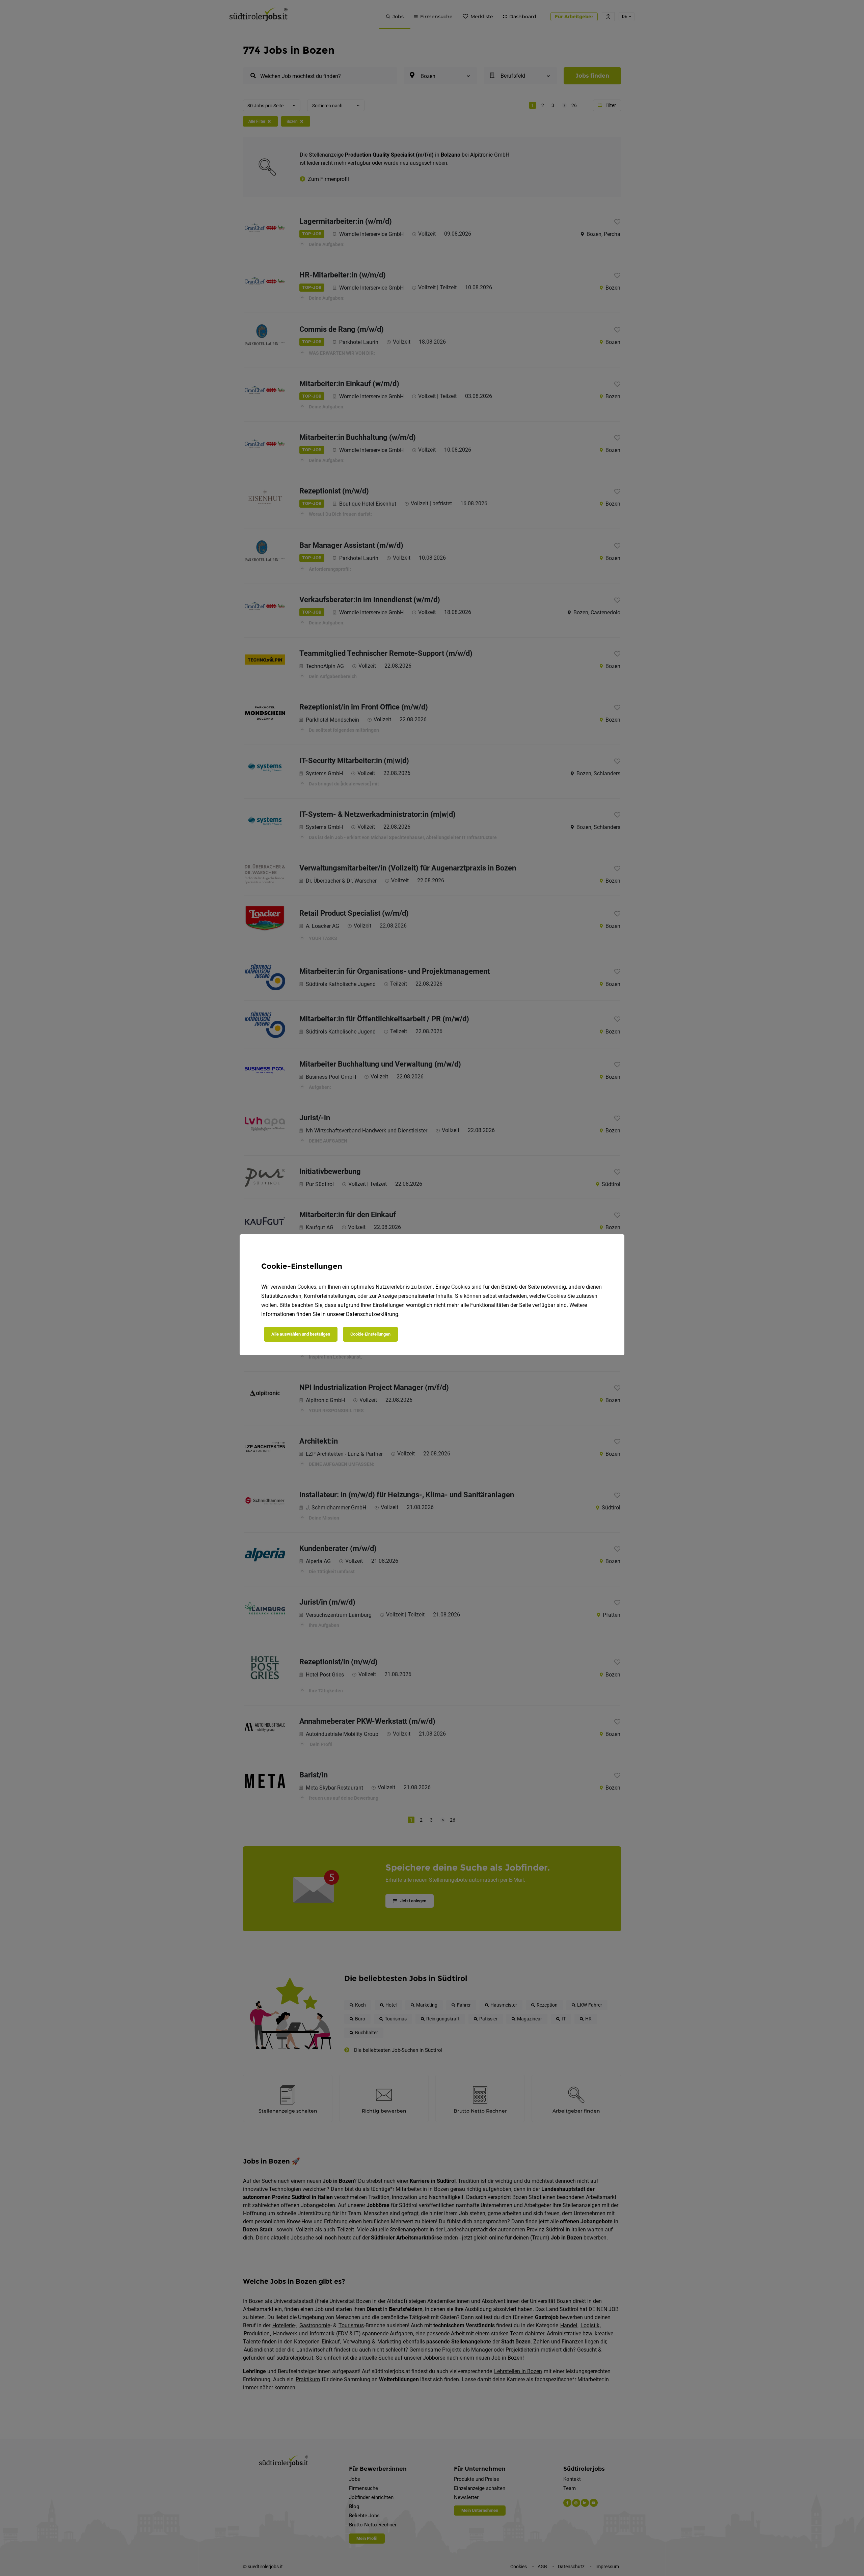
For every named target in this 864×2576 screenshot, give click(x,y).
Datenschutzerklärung (372, 1314)
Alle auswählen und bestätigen (301, 1334)
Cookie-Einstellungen (370, 1334)
